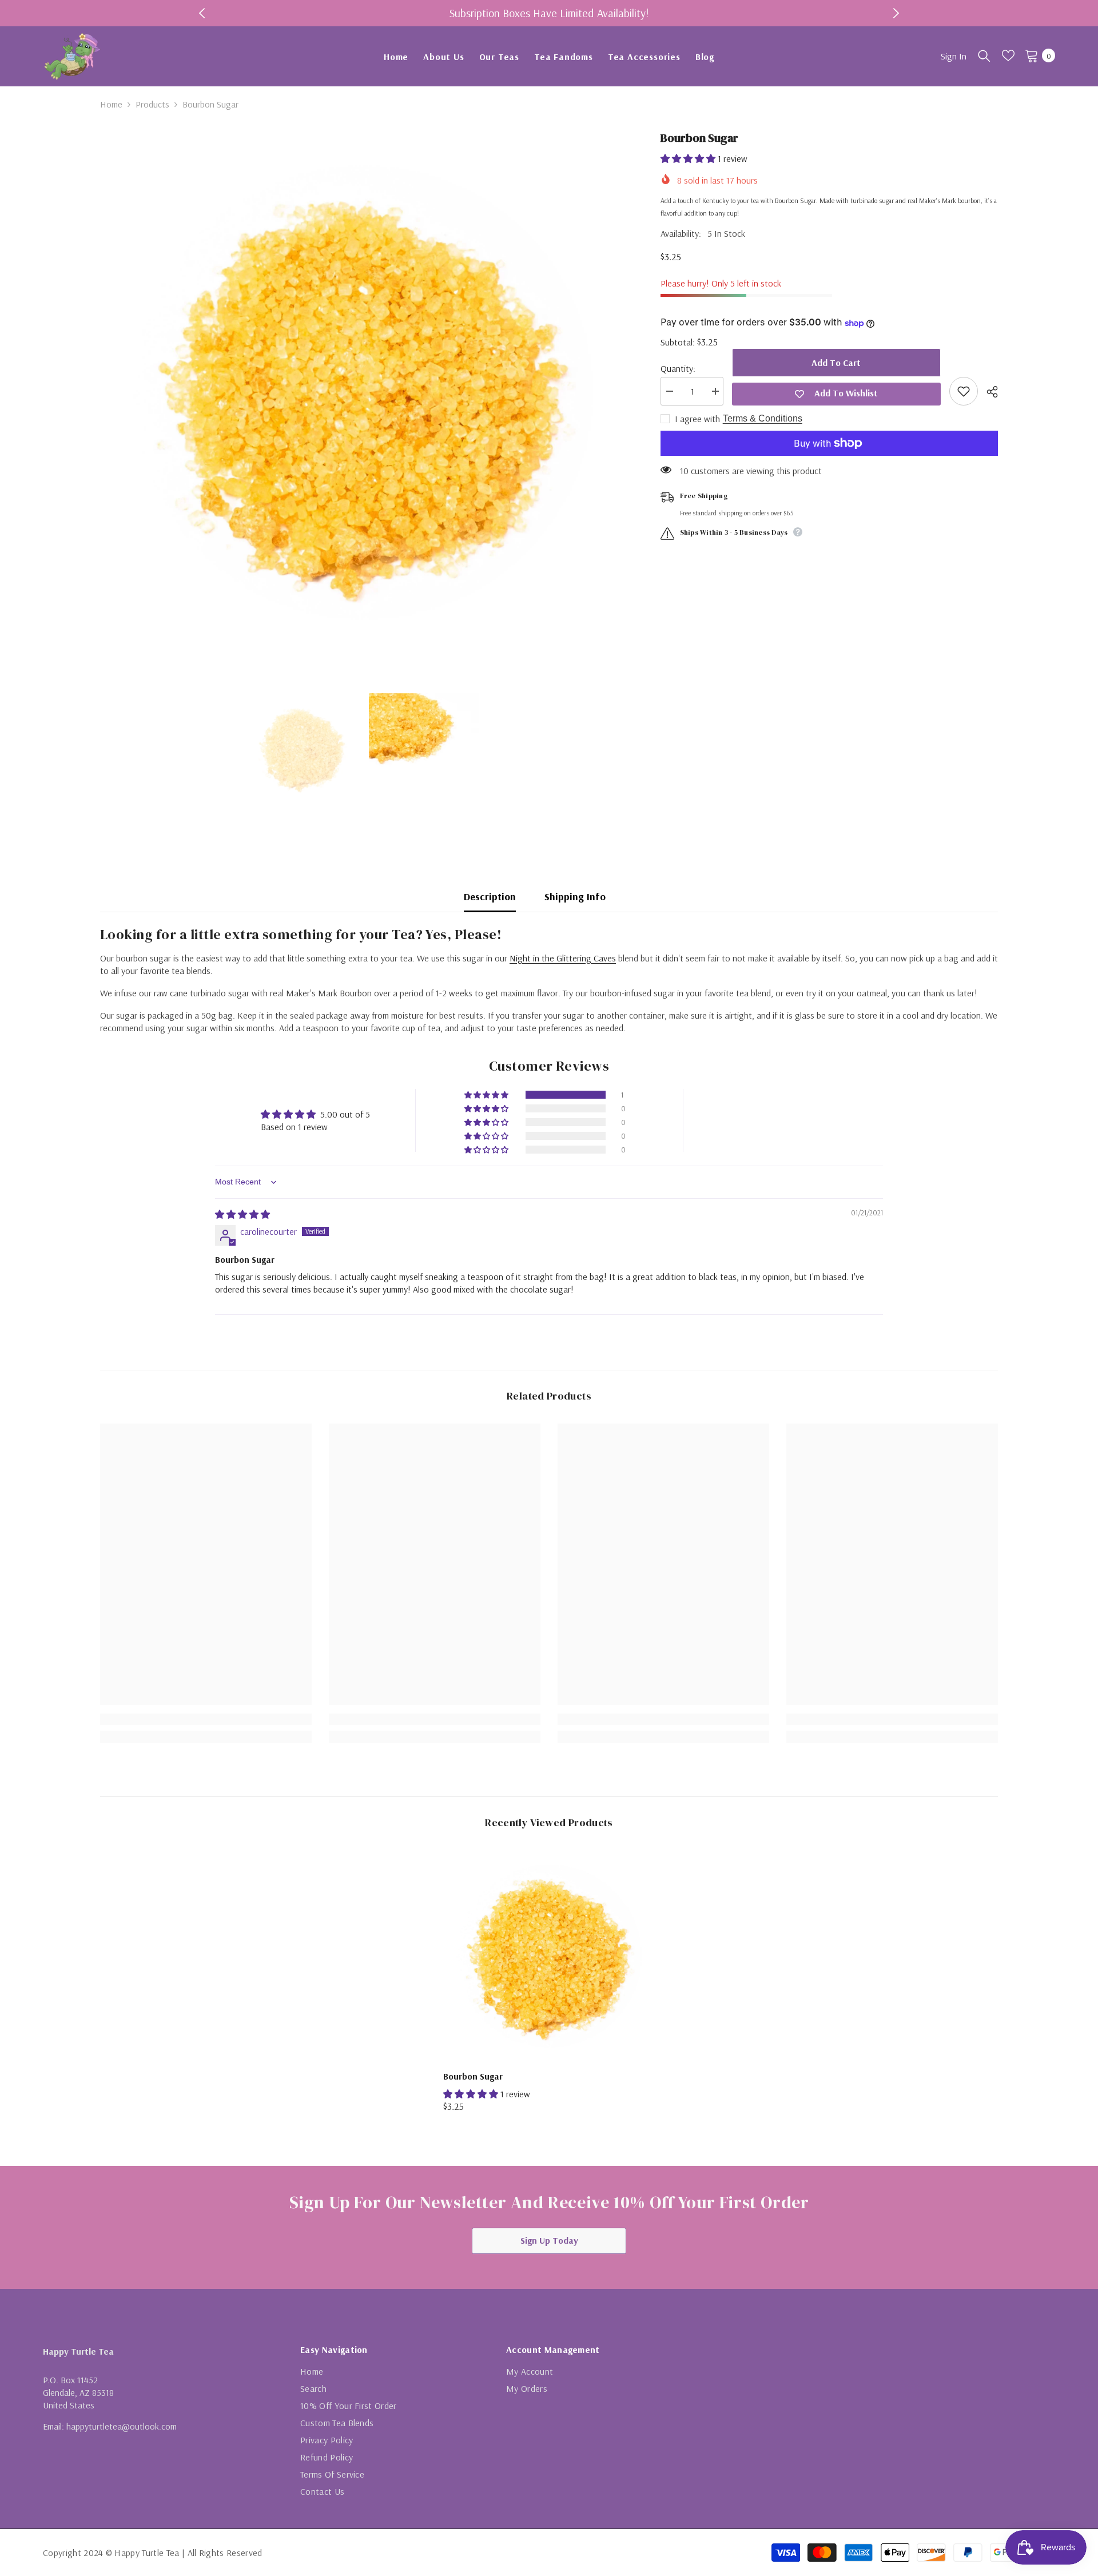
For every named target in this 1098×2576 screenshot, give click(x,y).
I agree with (697, 419)
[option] (549, 13)
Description (490, 897)
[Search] (984, 55)
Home (111, 104)
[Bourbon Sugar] (549, 1956)
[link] (206, 1719)
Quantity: (678, 368)
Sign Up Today (549, 2240)
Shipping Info (575, 897)
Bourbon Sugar (473, 2076)
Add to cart (836, 363)
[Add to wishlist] (964, 391)
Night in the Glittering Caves (563, 958)
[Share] (988, 392)
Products (152, 104)
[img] (242, 1214)
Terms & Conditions (763, 418)
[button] (689, 158)
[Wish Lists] (1008, 55)
